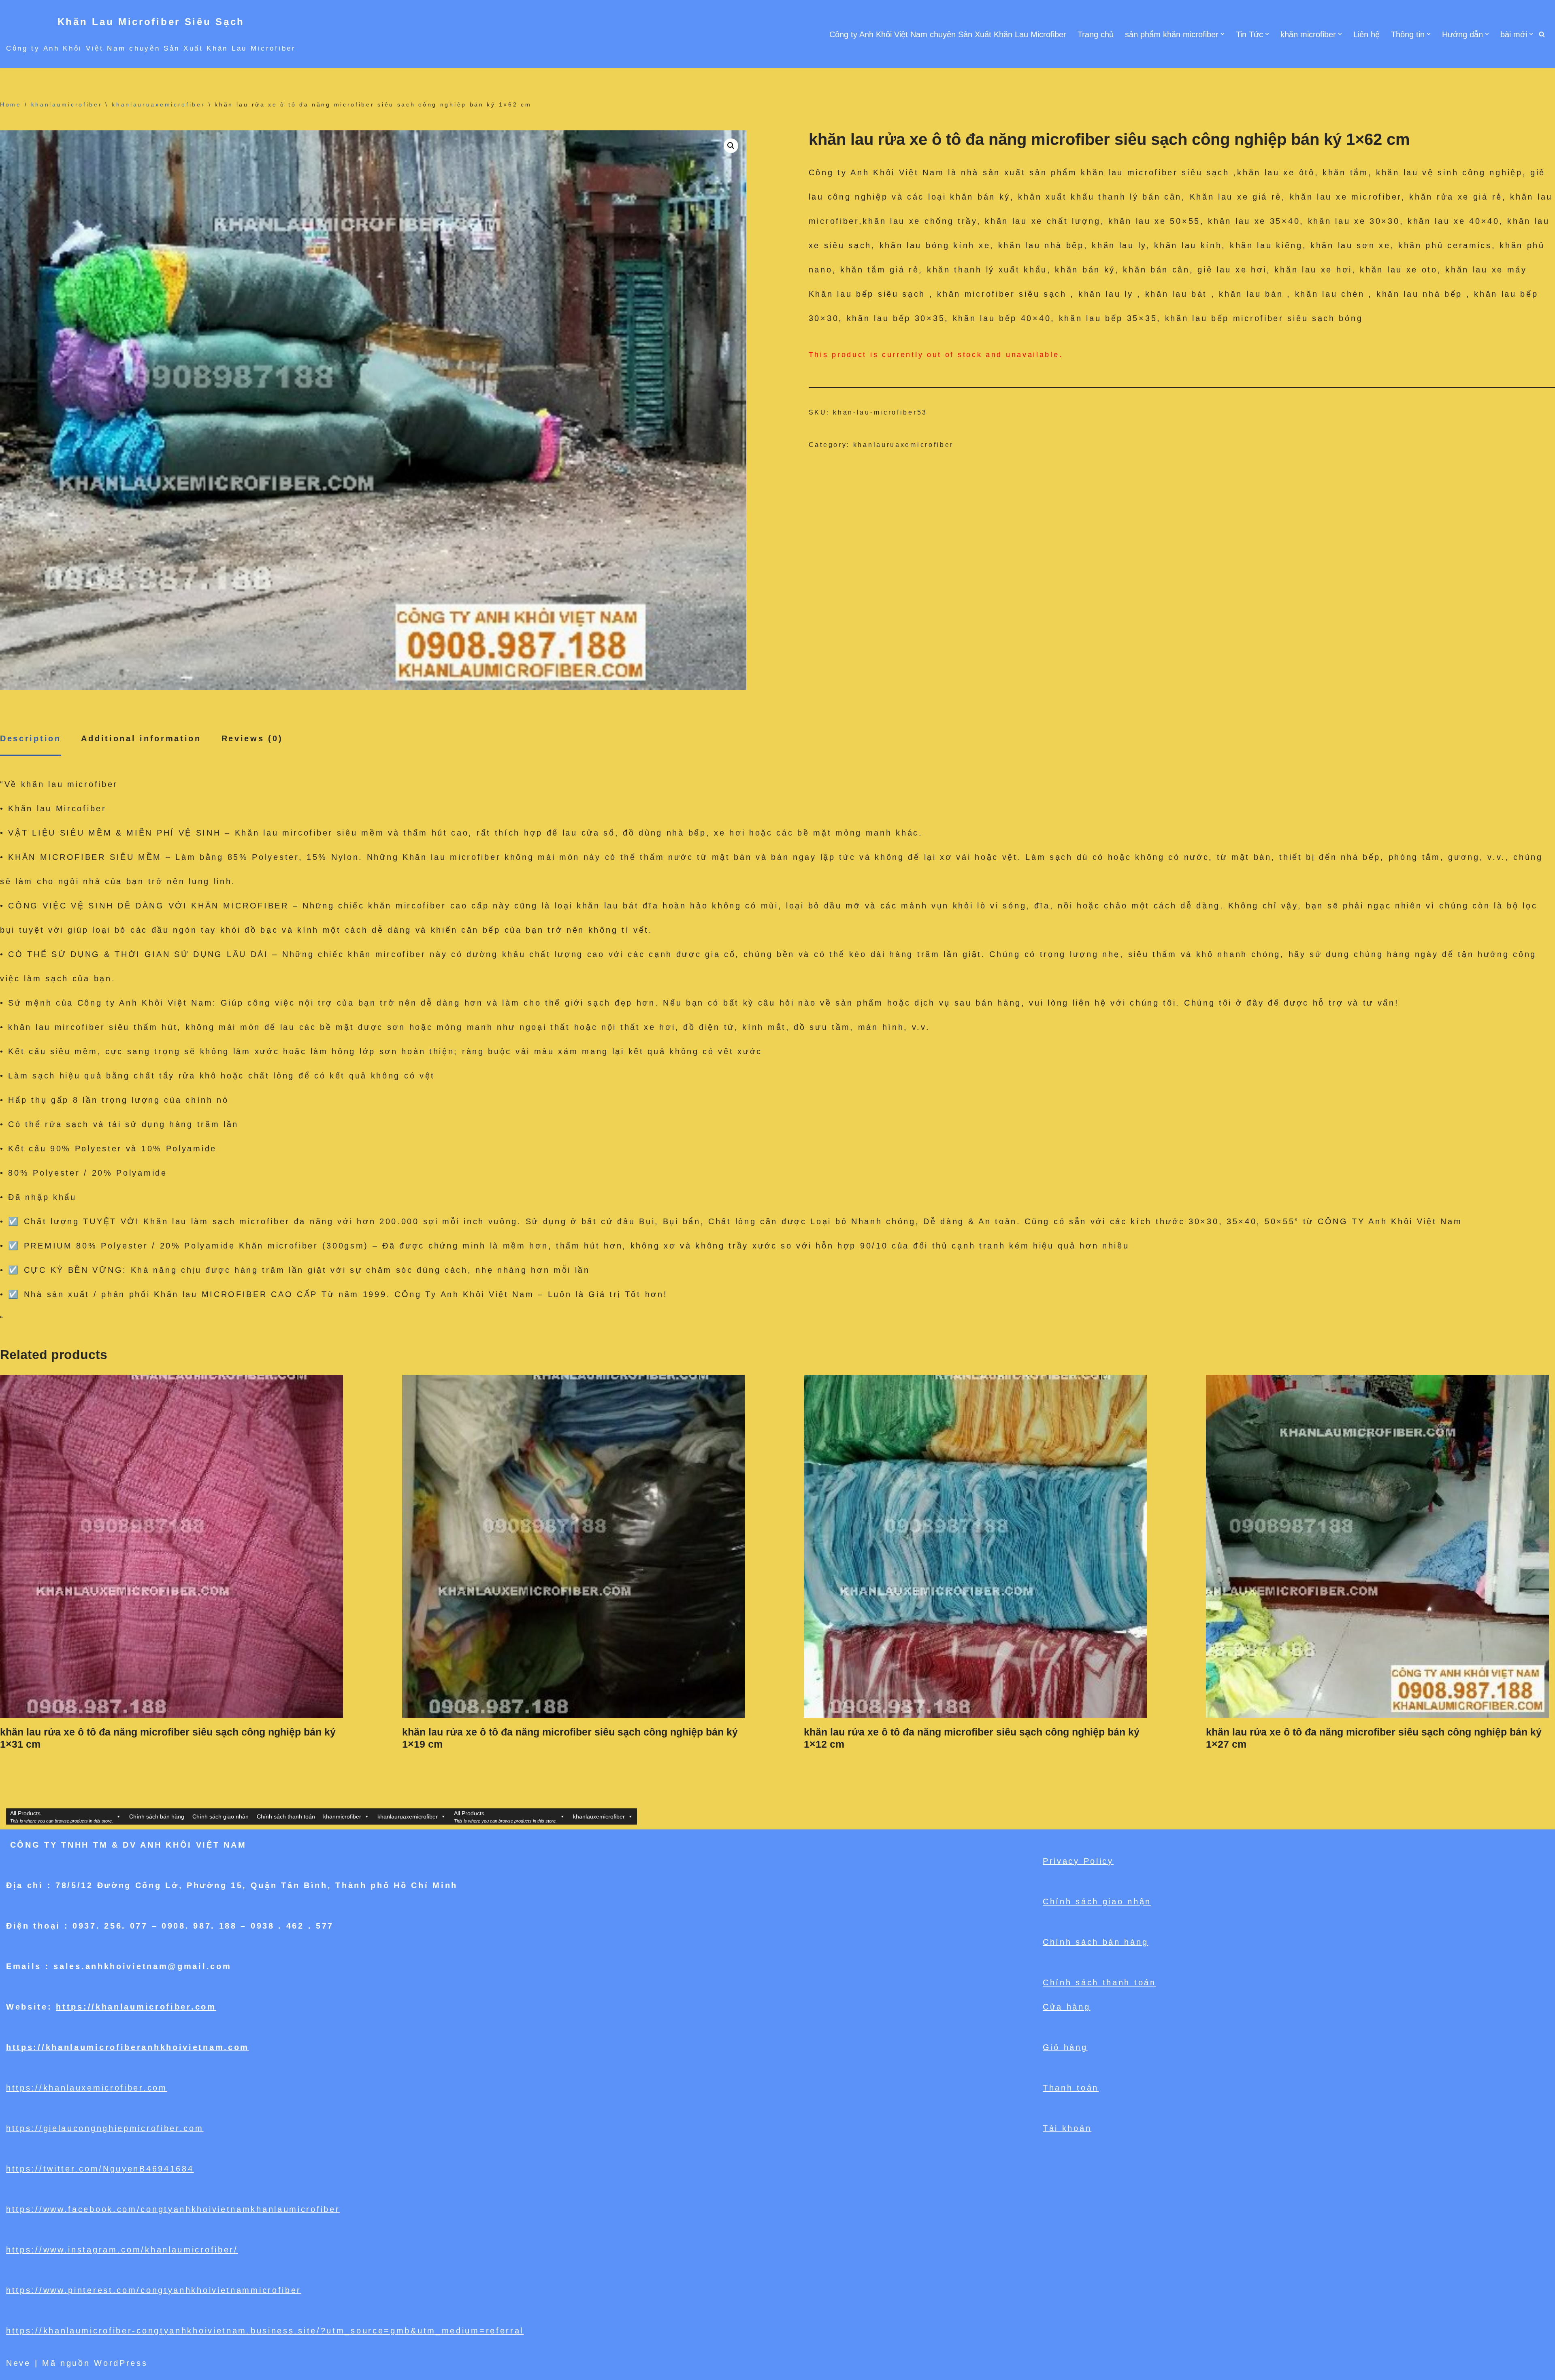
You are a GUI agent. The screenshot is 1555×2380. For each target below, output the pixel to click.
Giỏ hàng (1065, 2047)
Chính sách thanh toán (286, 1816)
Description (31, 738)
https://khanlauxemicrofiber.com (87, 2088)
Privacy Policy (1078, 1861)
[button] (1223, 34)
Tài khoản (1067, 2128)
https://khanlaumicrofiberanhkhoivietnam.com (128, 2047)
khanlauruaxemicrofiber (158, 104)
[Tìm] (1542, 34)
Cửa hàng (1067, 2007)
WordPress (121, 2363)
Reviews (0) (252, 738)
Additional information (141, 738)
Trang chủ (1096, 34)
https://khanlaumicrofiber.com (136, 2007)
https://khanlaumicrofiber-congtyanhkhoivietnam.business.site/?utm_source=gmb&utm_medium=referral (265, 2331)
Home (11, 104)
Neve (18, 2363)
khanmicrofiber (342, 1816)
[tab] (31, 739)
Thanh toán (1071, 2088)
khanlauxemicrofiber (599, 1816)
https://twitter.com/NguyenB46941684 (100, 2169)
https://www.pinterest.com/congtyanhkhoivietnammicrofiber (154, 2290)
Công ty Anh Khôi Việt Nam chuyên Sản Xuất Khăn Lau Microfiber (948, 34)
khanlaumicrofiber (67, 104)
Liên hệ (1366, 34)
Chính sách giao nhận (220, 1816)
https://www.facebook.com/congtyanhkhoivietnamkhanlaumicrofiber (173, 2209)
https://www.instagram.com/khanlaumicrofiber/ (122, 2250)
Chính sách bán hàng (157, 1816)
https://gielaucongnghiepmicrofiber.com (105, 2128)
